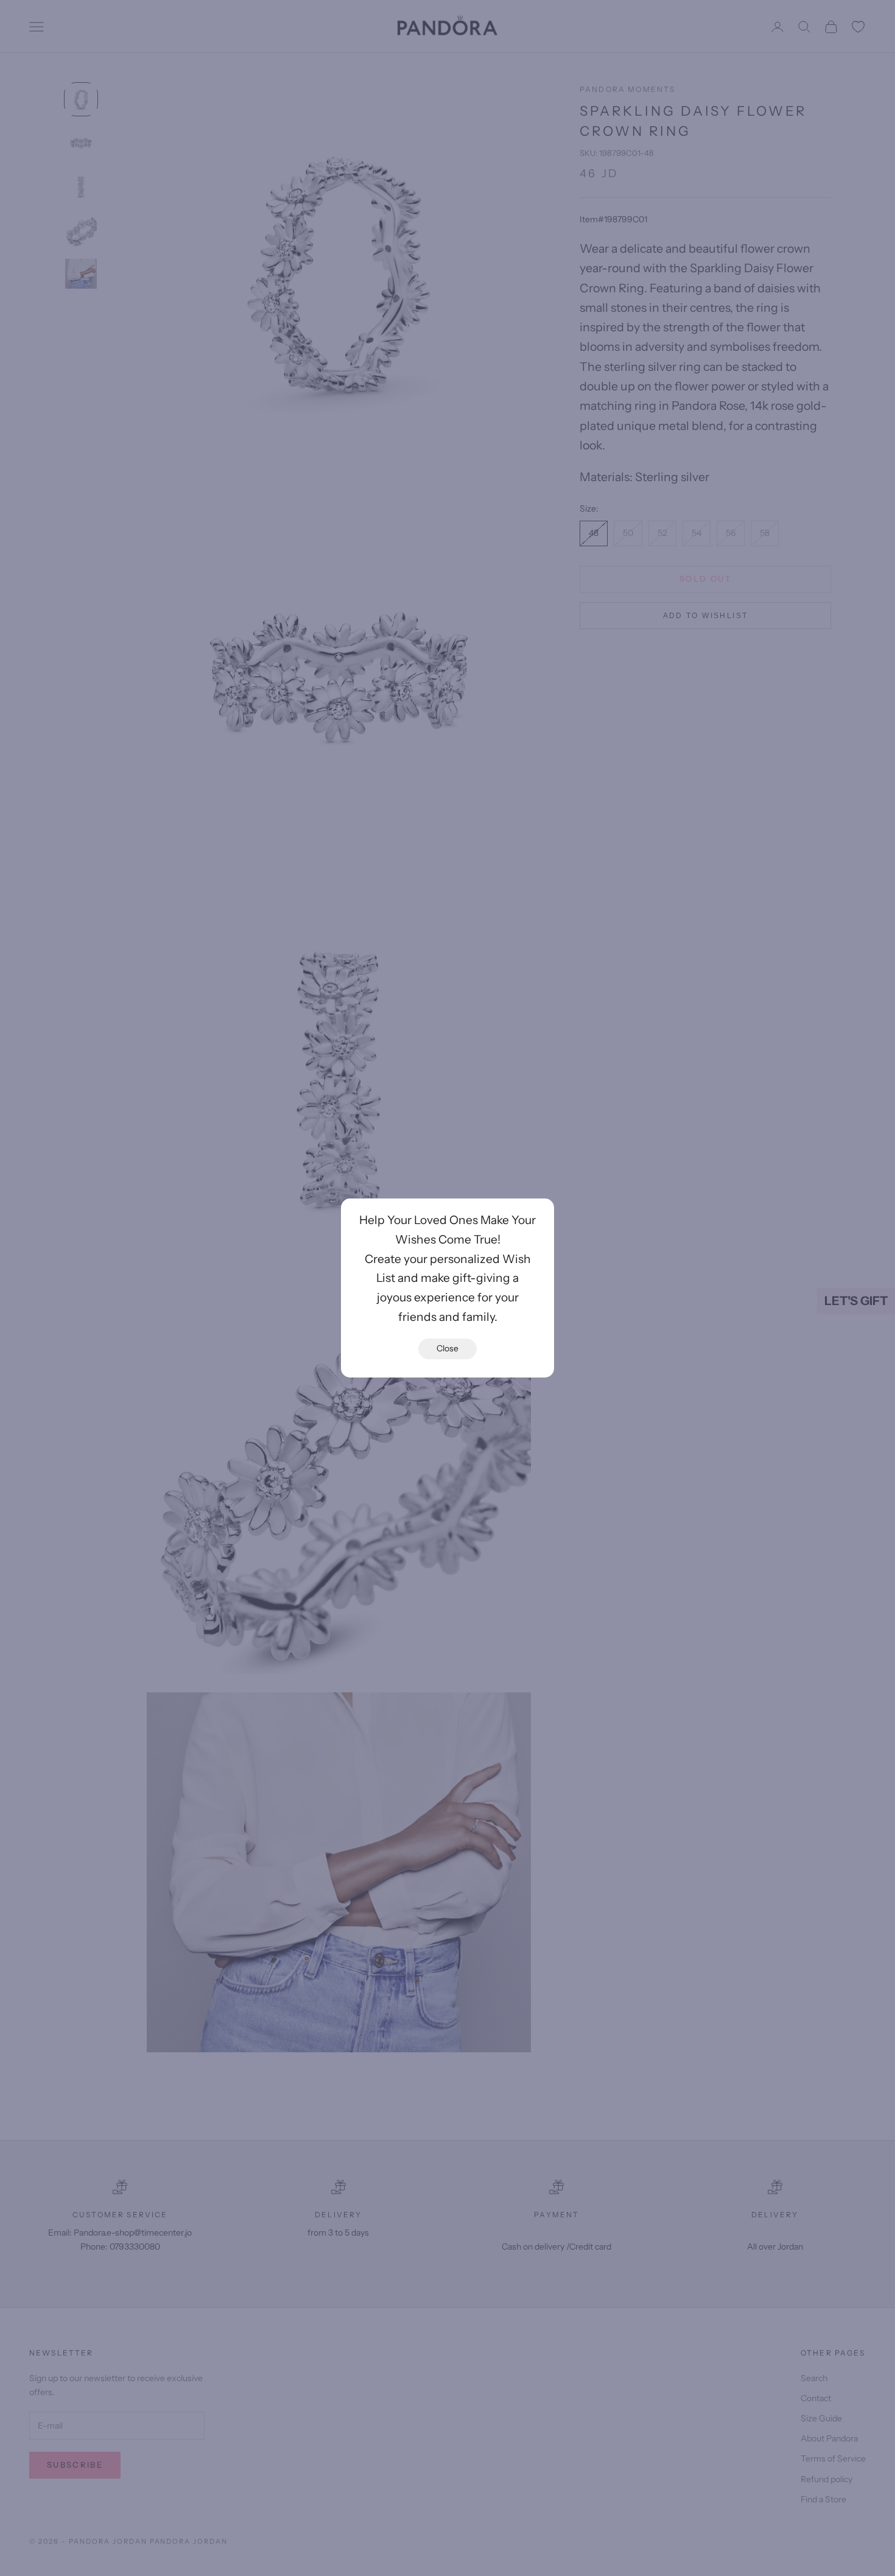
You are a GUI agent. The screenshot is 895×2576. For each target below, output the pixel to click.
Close (447, 1348)
